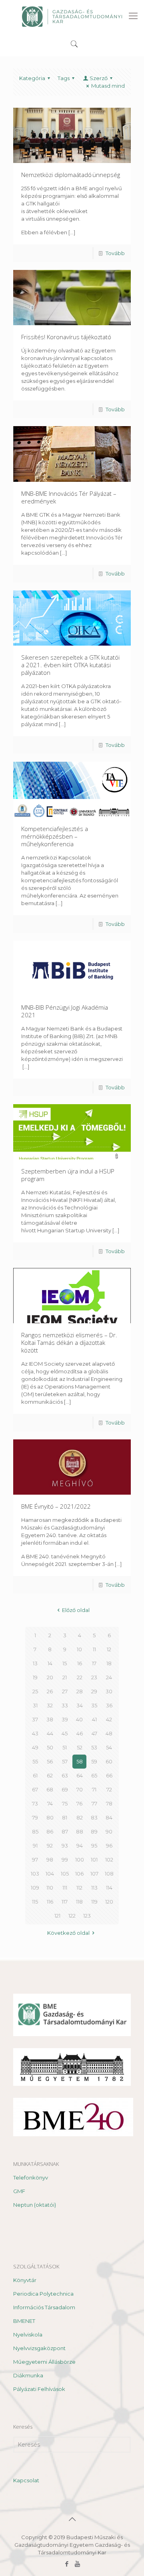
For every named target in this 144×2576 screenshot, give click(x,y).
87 (65, 1831)
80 (50, 1817)
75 (65, 1803)
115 (35, 1902)
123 (87, 1916)
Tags (64, 78)
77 (94, 1803)
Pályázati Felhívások (39, 2389)
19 (35, 1677)
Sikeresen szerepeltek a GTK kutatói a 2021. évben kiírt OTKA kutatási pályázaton (70, 665)
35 (94, 1705)
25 (35, 1691)
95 (94, 1845)
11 (94, 1649)
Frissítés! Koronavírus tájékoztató (66, 337)
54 (109, 1747)
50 (50, 1747)
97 (35, 1860)
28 (80, 1691)
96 (109, 1845)
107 (94, 1874)
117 (65, 1902)
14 (50, 1663)
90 (109, 1831)
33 (65, 1705)
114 (109, 1888)
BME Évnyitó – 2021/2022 (56, 1506)
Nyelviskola (28, 2334)
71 (94, 1789)
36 (109, 1705)
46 (80, 1733)
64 (80, 1775)
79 (35, 1817)
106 (79, 1874)
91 (35, 1845)
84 (109, 1817)
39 (65, 1719)
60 (109, 1761)
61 (35, 1775)
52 (80, 1747)
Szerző (99, 78)
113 (94, 1888)
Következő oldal (68, 1933)
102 (109, 1860)
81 (65, 1817)
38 (50, 1719)
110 (50, 1888)
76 (79, 1803)
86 (50, 1831)
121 (57, 1916)
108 (109, 1874)
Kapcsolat (26, 2480)
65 (94, 1775)
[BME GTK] (72, 16)
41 (94, 1719)
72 (109, 1789)
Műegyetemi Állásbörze (44, 2362)
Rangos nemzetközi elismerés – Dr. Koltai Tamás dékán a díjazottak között (69, 1342)
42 (109, 1719)
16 (80, 1663)
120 (109, 1902)
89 (94, 1831)
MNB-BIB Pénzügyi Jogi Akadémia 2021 (65, 1011)
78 (109, 1803)
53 (94, 1747)
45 (65, 1733)
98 (50, 1860)
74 (50, 1803)
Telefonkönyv (31, 2178)
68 (50, 1789)
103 (35, 1874)
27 (65, 1691)
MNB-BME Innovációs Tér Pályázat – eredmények (69, 497)
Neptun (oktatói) (35, 2205)
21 (65, 1677)
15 (65, 1663)
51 (65, 1747)
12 (109, 1649)
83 (94, 1817)
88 (80, 1831)
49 (35, 1747)
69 (65, 1789)
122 (72, 1916)
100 (80, 1860)
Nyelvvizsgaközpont (39, 2348)
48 (109, 1733)
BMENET (24, 2321)
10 (79, 1649)
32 (50, 1705)
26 (50, 1691)
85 (35, 1831)
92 (50, 1845)
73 (35, 1803)
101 (94, 1860)
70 (80, 1789)
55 (35, 1761)
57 (65, 1761)
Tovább (115, 253)
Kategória (32, 78)
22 (80, 1677)
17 (94, 1663)
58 (80, 1761)
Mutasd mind (108, 86)
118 (79, 1902)
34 (80, 1705)
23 (94, 1677)
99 (65, 1860)
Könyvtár (25, 2280)
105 (65, 1874)
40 (79, 1719)
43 (35, 1733)
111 (65, 1888)
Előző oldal (76, 1610)
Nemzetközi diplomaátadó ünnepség (71, 175)
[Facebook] (67, 2564)
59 (94, 1761)
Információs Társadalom (44, 2307)
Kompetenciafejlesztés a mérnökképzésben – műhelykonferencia (55, 836)
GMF (19, 2191)
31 (35, 1705)
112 (79, 1888)
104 (50, 1874)
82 (80, 1817)
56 (50, 1761)
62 (50, 1775)
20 (50, 1677)
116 (50, 1902)
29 (94, 1691)
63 (65, 1775)
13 (35, 1663)
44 (50, 1733)
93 (65, 1845)
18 (109, 1663)
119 (94, 1902)
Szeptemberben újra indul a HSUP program (68, 1175)
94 (80, 1845)
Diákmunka (28, 2375)
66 (109, 1775)
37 (35, 1719)
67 (35, 1789)
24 (109, 1677)
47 (94, 1733)
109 (35, 1888)
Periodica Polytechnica (43, 2294)
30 (109, 1691)
